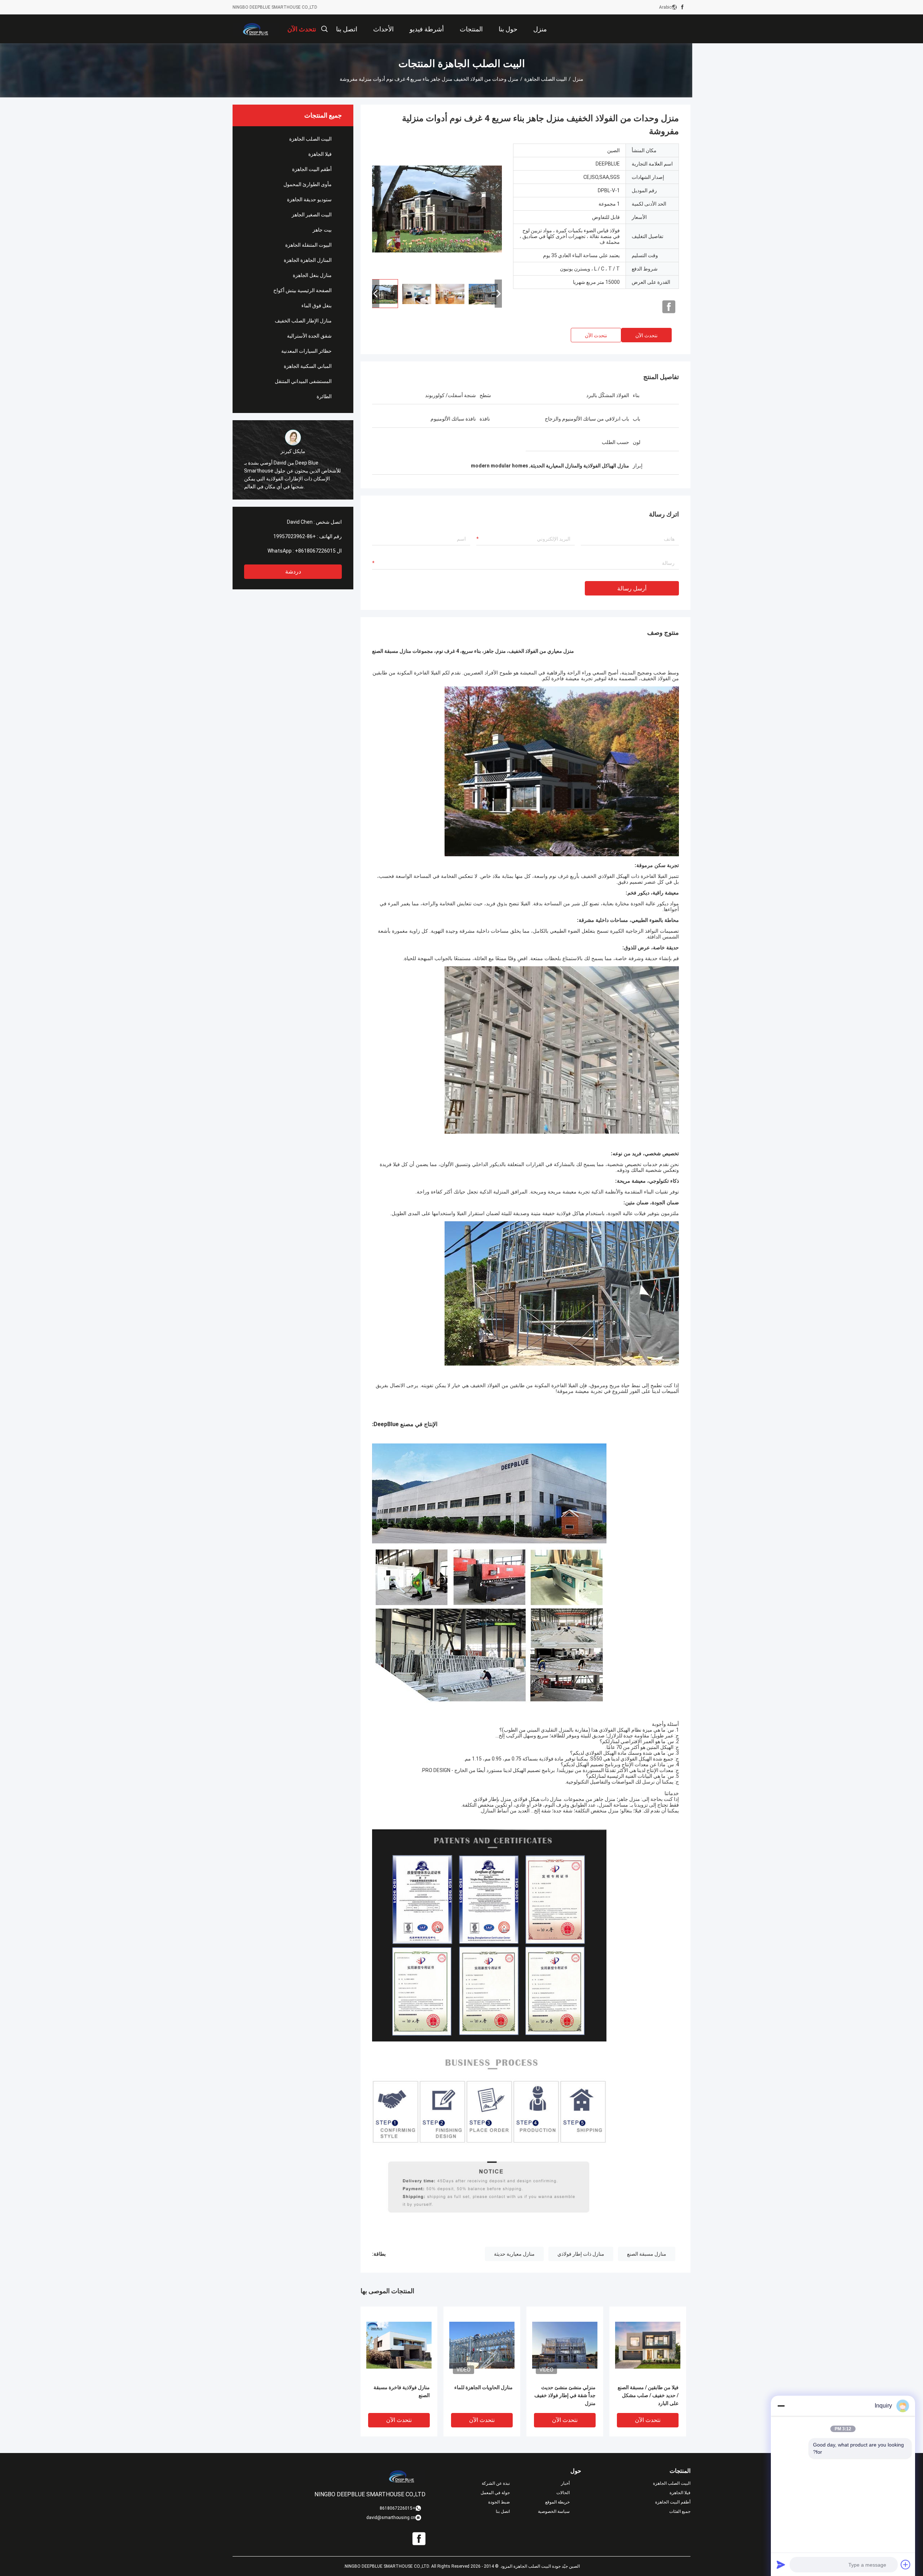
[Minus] (781, 2406)
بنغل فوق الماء (317, 305)
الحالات (563, 2493)
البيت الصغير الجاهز (312, 215)
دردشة (293, 572)
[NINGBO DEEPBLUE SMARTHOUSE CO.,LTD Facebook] (682, 7)
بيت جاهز (322, 230)
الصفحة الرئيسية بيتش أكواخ (302, 290)
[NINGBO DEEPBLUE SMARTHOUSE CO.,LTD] (256, 29)
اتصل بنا (503, 2511)
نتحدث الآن (646, 335)
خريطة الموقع (557, 2502)
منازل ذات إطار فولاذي (581, 2254)
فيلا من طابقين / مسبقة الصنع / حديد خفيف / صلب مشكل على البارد (648, 2395)
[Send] (781, 2564)
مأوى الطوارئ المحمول (308, 184)
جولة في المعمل (495, 2493)
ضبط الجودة (499, 2502)
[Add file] (906, 2564)
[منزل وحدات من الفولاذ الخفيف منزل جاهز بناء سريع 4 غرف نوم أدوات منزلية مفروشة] (437, 208)
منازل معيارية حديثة (514, 2254)
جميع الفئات (680, 2511)
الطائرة (324, 396)
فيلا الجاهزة (320, 154)
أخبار (565, 2483)
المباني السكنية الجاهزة (308, 366)
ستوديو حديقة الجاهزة (309, 199)
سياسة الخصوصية (554, 2511)
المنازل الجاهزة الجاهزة (308, 260)
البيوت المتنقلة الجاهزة (308, 245)
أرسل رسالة (632, 588)
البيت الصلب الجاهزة (546, 79)
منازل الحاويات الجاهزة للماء (483, 2387)
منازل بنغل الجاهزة (312, 275)
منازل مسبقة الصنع (647, 2254)
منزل (578, 79)
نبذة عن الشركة (496, 2483)
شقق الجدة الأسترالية (309, 336)
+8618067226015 (315, 551)
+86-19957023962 (295, 536)
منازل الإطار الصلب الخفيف (303, 321)
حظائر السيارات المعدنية (306, 351)
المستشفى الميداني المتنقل (303, 381)
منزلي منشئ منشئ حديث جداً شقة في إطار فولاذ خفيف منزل (565, 2395)
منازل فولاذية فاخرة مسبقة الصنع (402, 2391)
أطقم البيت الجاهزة (312, 169)
